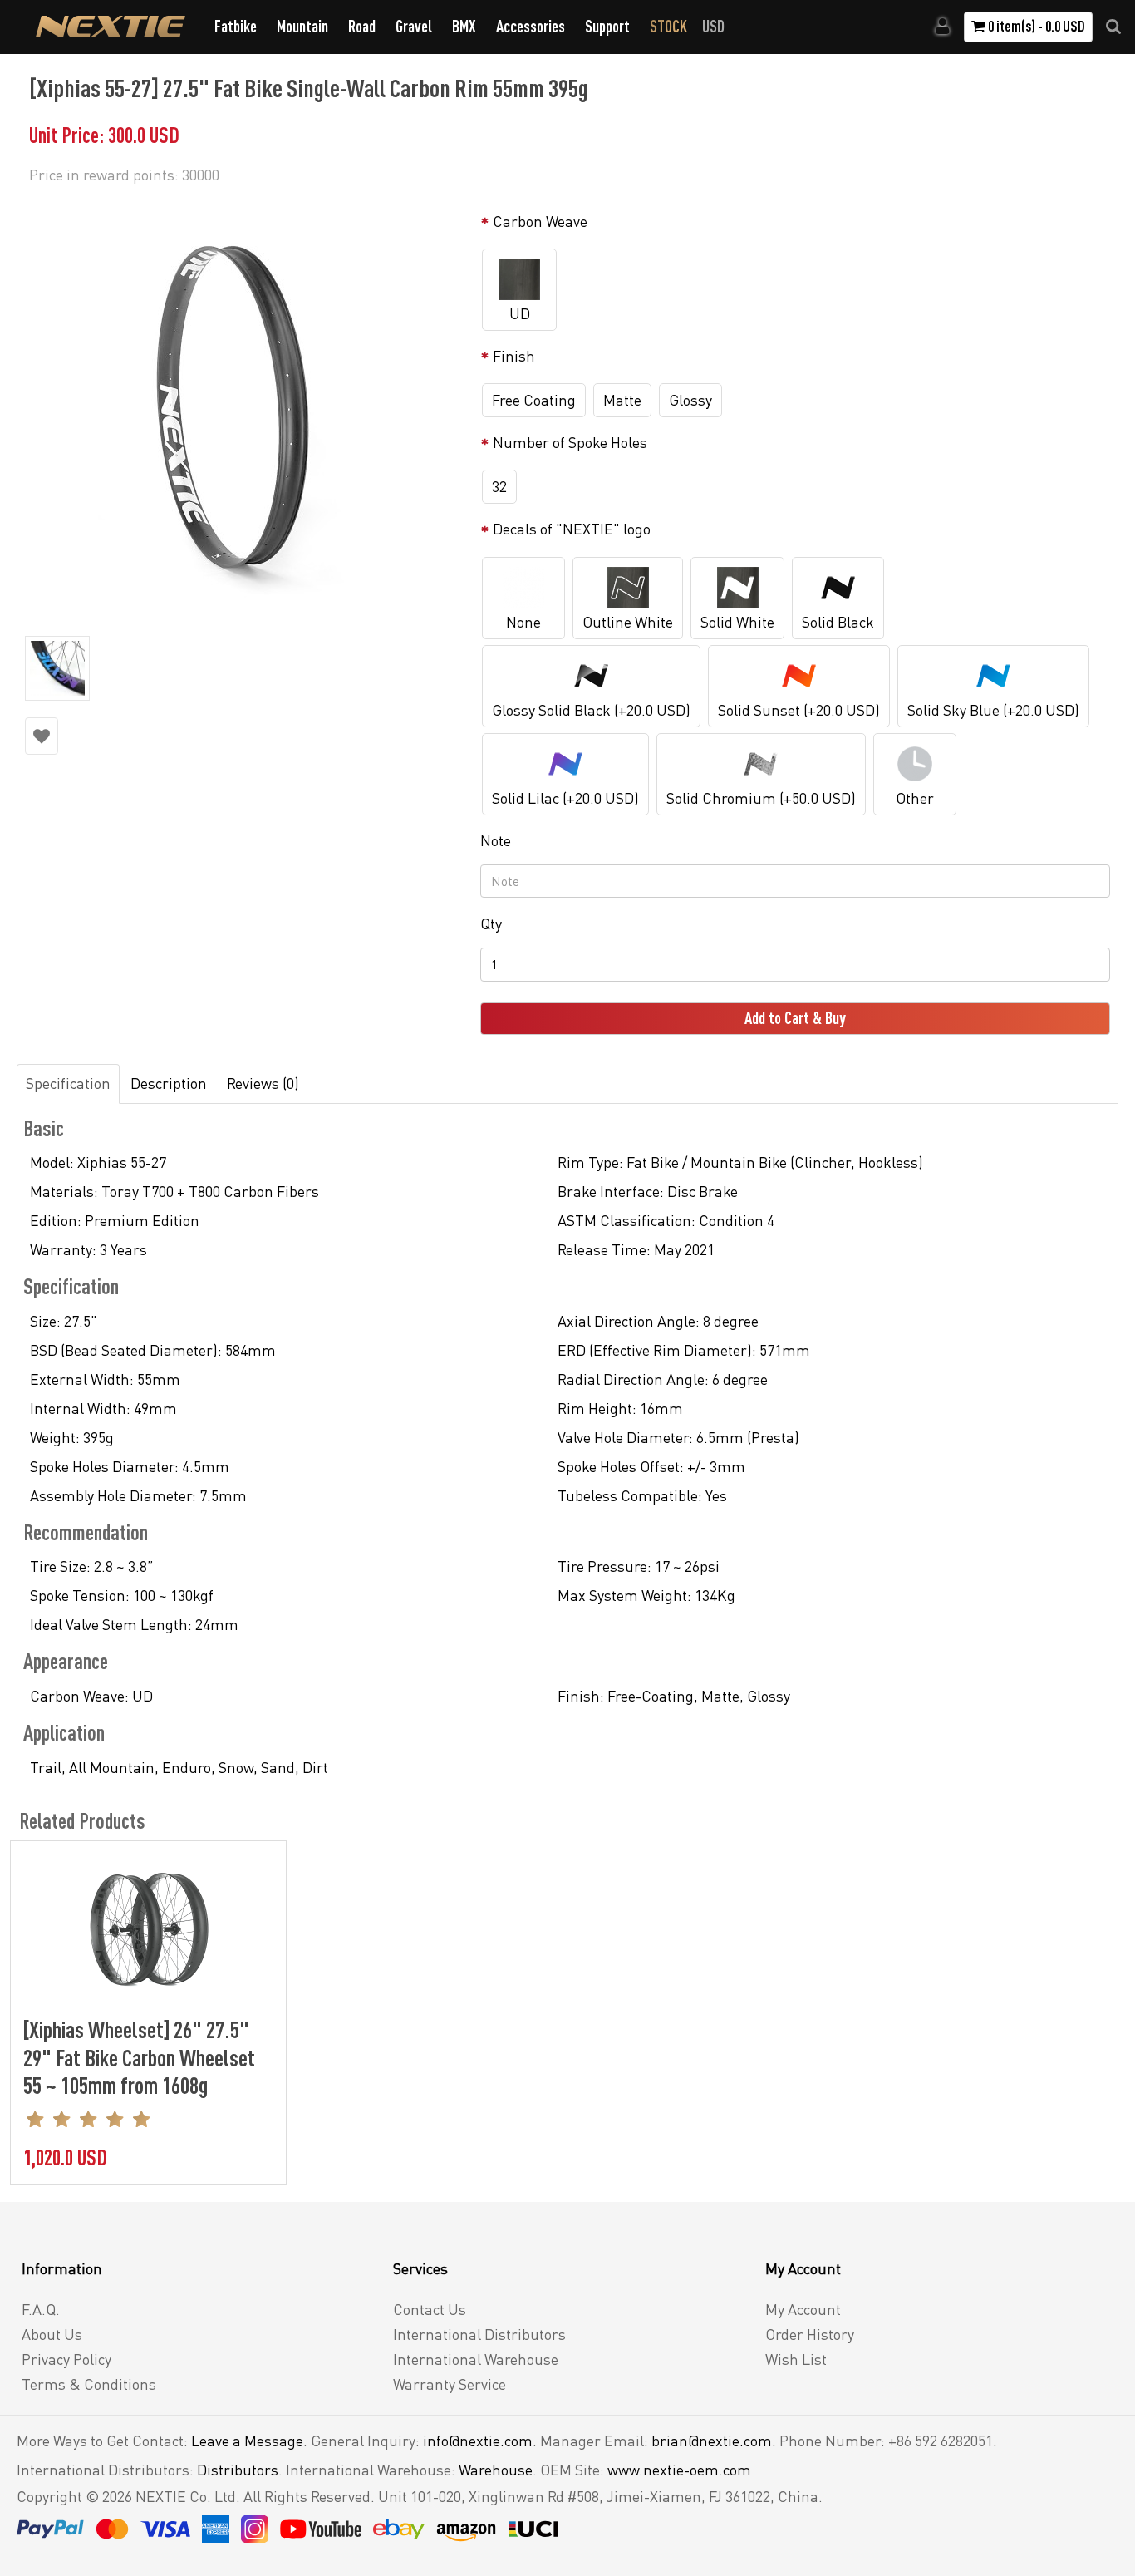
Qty (491, 924)
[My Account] (943, 27)
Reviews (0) (263, 1083)
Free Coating (534, 400)
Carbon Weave (540, 221)
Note (496, 840)
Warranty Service (450, 2384)
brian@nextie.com (712, 2441)
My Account (803, 2309)
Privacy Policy (66, 2359)
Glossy (690, 400)
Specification (68, 1083)
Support (607, 26)
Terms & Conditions (89, 2384)
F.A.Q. (41, 2309)
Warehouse (496, 2470)
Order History (810, 2334)
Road (362, 26)
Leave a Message (247, 2441)
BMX (464, 26)
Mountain (302, 26)
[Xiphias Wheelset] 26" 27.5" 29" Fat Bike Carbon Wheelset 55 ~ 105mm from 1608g (139, 2057)
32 (499, 486)
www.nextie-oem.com (679, 2470)
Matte (622, 400)
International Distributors (479, 2334)
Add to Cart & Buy (795, 1018)
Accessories (531, 26)
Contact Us (430, 2309)
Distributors (238, 2470)
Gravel (414, 26)
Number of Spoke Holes (570, 442)
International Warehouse (476, 2359)
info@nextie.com (478, 2441)
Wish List (796, 2359)
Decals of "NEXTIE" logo (572, 529)
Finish (514, 356)
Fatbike (236, 26)
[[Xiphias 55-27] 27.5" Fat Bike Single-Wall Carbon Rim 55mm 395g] (244, 407)
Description (169, 1083)
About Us (52, 2334)
